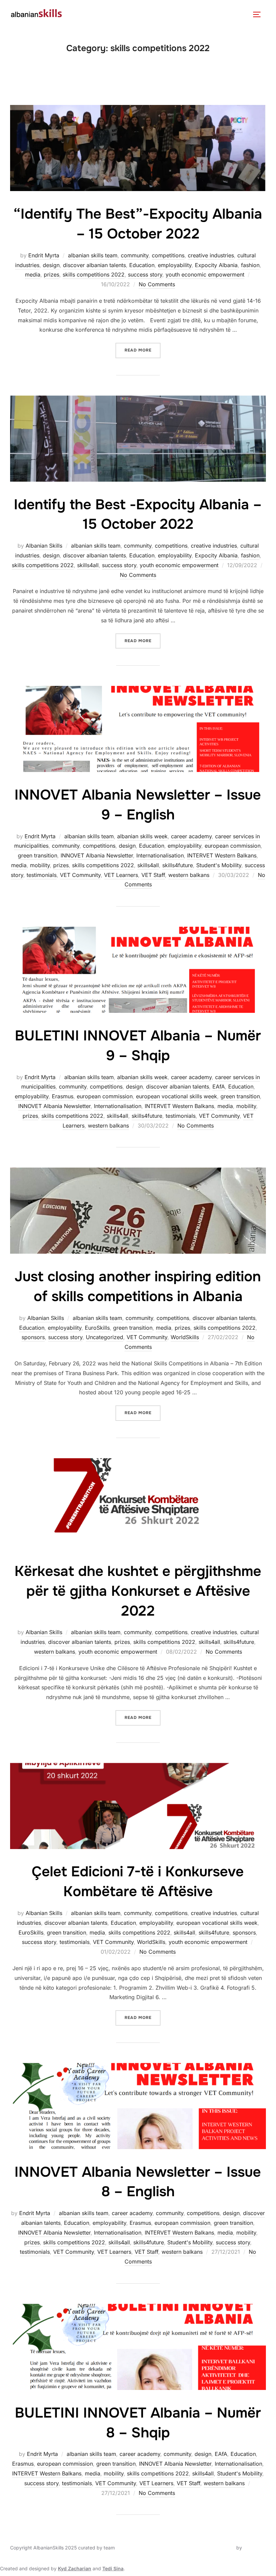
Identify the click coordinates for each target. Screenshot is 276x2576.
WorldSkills (185, 1337)
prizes (51, 274)
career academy (191, 836)
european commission (233, 846)
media (33, 274)
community (135, 255)
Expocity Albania (216, 265)
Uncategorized (105, 1337)
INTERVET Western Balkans (222, 855)
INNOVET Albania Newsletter (97, 855)
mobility (40, 865)
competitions (168, 255)
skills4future (178, 865)
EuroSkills (97, 1328)
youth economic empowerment (205, 274)
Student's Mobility (219, 865)
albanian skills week (142, 836)
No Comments (157, 284)
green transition (38, 855)
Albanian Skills (44, 546)
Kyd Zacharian (75, 2568)
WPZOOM (255, 2548)
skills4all (88, 565)
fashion (250, 265)
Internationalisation (160, 855)
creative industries (211, 255)
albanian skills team (93, 255)
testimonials (42, 875)
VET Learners (121, 875)
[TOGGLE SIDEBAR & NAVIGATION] (259, 14)
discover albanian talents (94, 265)
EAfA (219, 1087)
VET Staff (153, 875)
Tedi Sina (113, 2568)
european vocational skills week (177, 1096)
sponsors (33, 1337)
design (51, 265)
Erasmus (63, 1096)
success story (145, 274)
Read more (143, 348)
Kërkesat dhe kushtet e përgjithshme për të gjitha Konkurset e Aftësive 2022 (138, 1591)
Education (142, 265)
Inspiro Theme (219, 2548)
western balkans (189, 875)
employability (175, 265)
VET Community (80, 875)
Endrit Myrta (44, 255)
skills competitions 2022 (94, 274)
